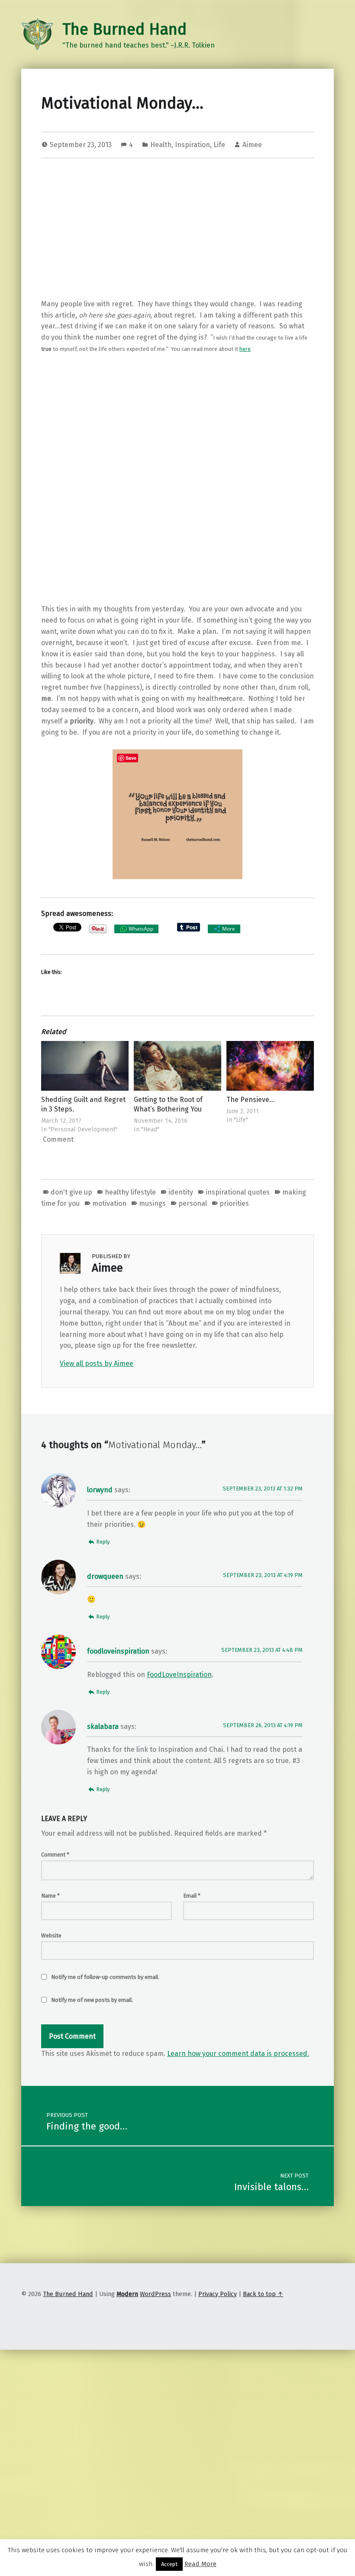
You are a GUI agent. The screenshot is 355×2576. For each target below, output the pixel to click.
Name (50, 1896)
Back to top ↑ (263, 2294)
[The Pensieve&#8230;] (270, 1066)
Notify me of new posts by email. (92, 2000)
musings (152, 1203)
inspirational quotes (238, 1192)
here (245, 349)
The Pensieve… (250, 1100)
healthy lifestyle (130, 1192)
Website (51, 1935)
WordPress (155, 2294)
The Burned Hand (124, 29)
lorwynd (100, 1490)
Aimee (252, 145)
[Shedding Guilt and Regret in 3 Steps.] (85, 1066)
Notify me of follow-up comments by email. (105, 1977)
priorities (234, 1203)
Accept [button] (169, 2564)
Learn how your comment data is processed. (238, 2054)
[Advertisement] (177, 230)
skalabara (103, 1726)
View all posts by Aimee (97, 1363)
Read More (200, 2564)
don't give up (71, 1192)
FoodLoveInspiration (179, 1675)
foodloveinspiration (118, 1651)
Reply (103, 1542)
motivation (109, 1203)
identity (181, 1192)
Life (219, 145)
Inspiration (192, 145)
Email (192, 1896)
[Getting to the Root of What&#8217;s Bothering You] (177, 1066)
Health (161, 145)
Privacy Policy (218, 2294)
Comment (55, 1855)
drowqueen (105, 1576)
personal (193, 1203)
